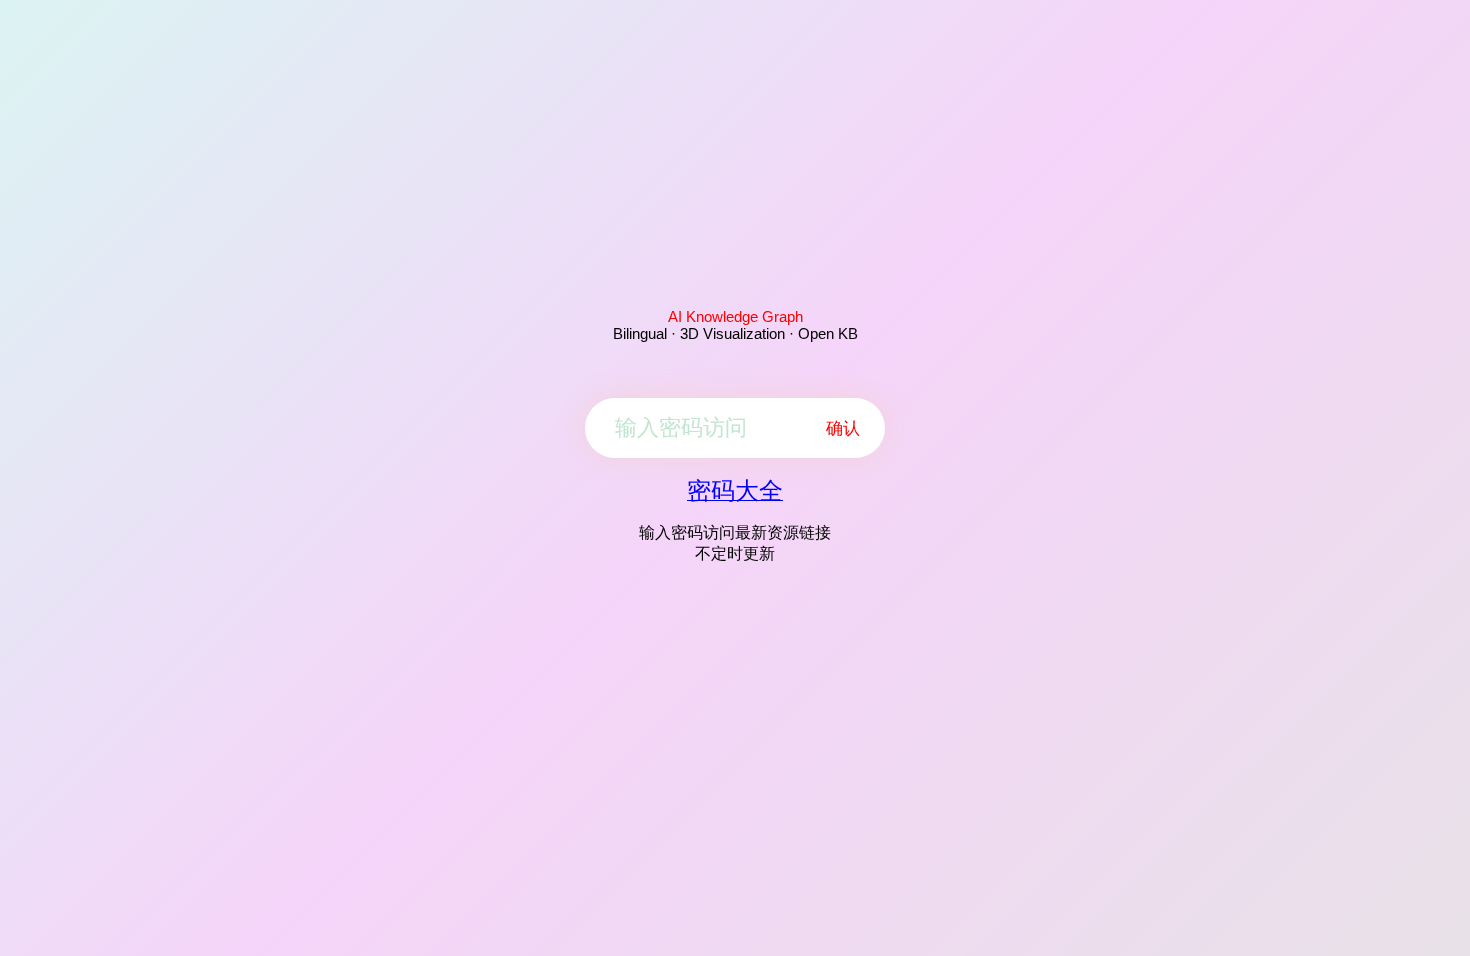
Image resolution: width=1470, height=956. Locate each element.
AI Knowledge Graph (735, 316)
